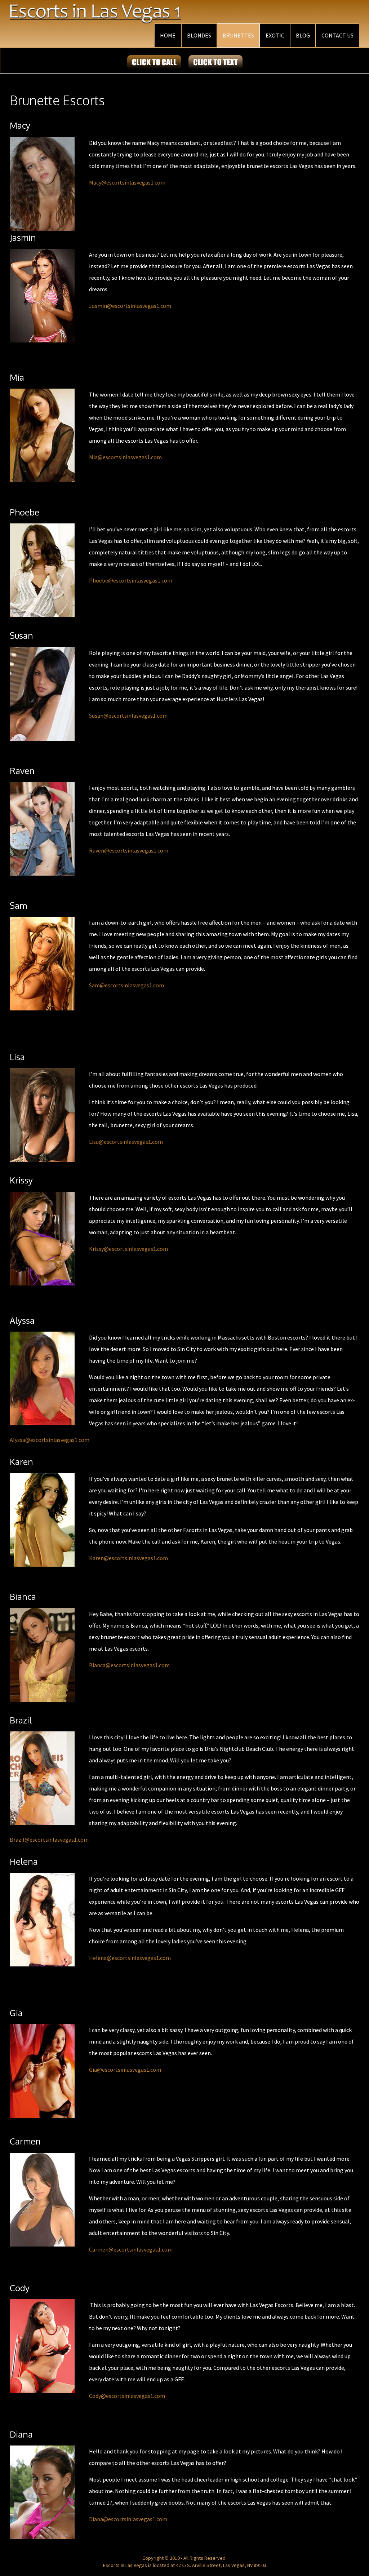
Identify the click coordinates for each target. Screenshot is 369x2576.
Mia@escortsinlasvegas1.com (125, 457)
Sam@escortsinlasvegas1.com (126, 985)
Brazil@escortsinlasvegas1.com (49, 1840)
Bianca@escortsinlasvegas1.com (129, 1665)
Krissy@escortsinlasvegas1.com (128, 1249)
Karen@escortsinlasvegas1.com (128, 1558)
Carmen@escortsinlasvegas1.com (131, 2249)
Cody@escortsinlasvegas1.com (127, 2396)
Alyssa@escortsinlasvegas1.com (50, 1440)
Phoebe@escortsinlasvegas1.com (131, 580)
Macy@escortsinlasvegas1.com (127, 182)
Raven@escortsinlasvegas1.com (129, 850)
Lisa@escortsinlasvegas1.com (126, 1142)
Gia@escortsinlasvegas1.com (125, 2070)
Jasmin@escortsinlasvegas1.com (130, 306)
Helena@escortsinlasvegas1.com (130, 1958)
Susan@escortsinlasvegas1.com (128, 716)
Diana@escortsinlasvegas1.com (128, 2519)
